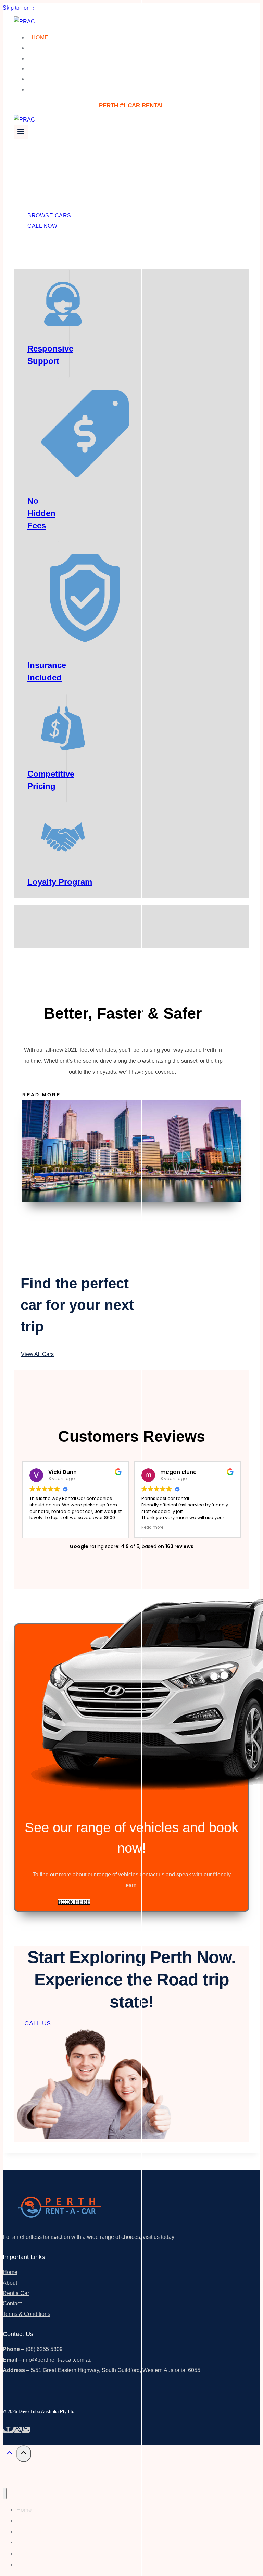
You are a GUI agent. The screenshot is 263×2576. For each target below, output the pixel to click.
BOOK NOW (41, 105)
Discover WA (52, 69)
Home (40, 37)
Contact (45, 90)
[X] (18, 2430)
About (10, 2283)
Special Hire (52, 58)
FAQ (37, 79)
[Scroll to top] (9, 2454)
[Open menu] (21, 132)
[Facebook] (8, 2430)
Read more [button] (152, 1527)
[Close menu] (5, 2493)
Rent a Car (16, 2293)
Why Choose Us (56, 48)
